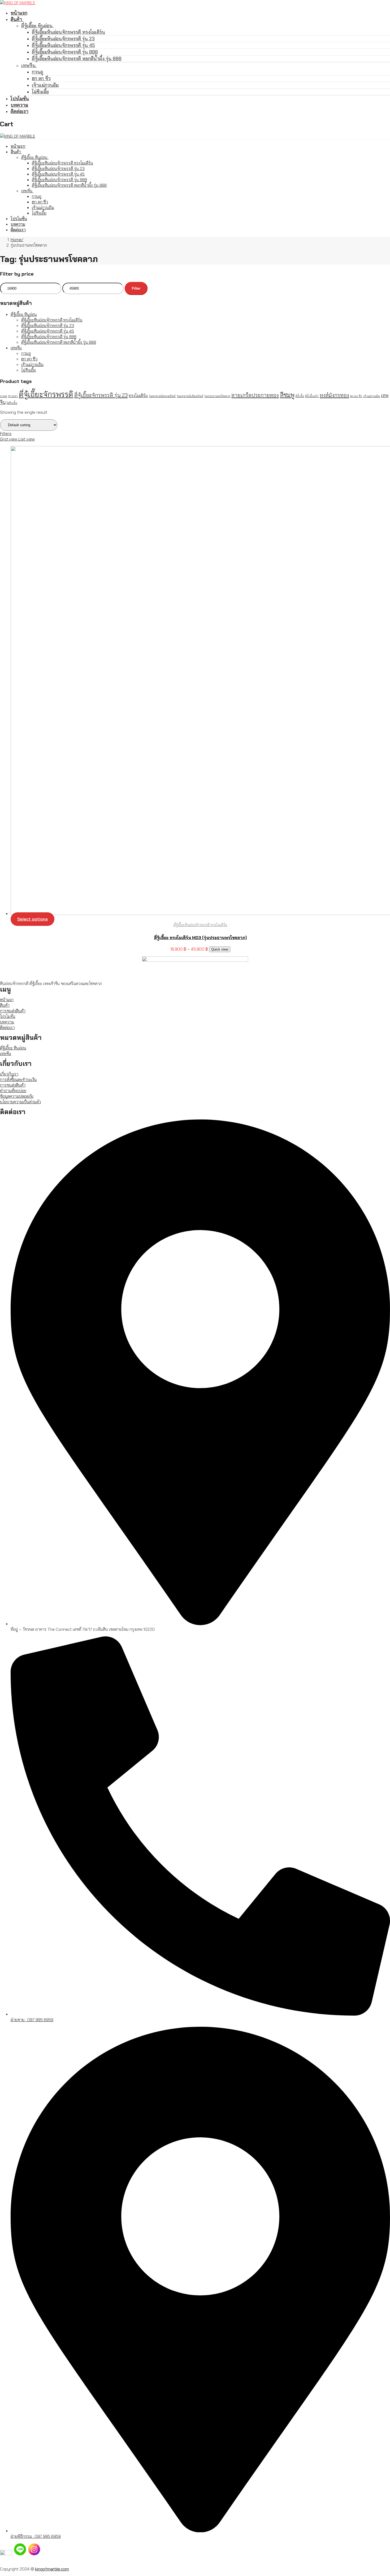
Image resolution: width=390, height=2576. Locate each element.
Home (16, 240)
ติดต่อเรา (7, 1028)
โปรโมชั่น (8, 1016)
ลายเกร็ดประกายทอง (255, 395)
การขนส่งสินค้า (13, 1011)
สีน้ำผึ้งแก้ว (312, 396)
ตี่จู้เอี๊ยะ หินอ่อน (24, 314)
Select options (32, 919)
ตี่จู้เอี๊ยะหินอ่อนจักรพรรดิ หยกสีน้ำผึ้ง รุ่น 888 (59, 342)
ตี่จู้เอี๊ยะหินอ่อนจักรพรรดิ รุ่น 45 (48, 331)
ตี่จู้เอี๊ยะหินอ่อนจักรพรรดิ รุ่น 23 (48, 326)
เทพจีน (16, 348)
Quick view (220, 949)
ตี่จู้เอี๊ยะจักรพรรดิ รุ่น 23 (101, 395)
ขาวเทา (13, 396)
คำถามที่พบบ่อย (13, 1091)
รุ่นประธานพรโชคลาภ (217, 396)
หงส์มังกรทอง (334, 395)
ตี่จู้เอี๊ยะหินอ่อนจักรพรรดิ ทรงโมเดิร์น (52, 320)
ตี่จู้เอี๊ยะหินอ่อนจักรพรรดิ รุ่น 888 (49, 337)
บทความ (7, 1022)
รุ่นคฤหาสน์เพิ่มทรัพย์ (190, 396)
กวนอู (26, 353)
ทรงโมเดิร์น (138, 396)
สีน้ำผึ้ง (300, 396)
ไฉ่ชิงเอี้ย (29, 370)
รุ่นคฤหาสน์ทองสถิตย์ (162, 396)
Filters (6, 433)
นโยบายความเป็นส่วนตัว (20, 1102)
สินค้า (5, 1005)
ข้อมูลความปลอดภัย (17, 1096)
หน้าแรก (7, 1000)
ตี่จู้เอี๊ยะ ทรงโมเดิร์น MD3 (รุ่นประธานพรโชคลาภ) (200, 938)
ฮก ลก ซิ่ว (29, 359)
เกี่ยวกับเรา (9, 1074)
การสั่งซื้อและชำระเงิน (18, 1080)
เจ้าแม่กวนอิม (32, 365)
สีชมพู (287, 395)
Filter (136, 288)
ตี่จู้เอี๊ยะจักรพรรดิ (46, 394)
